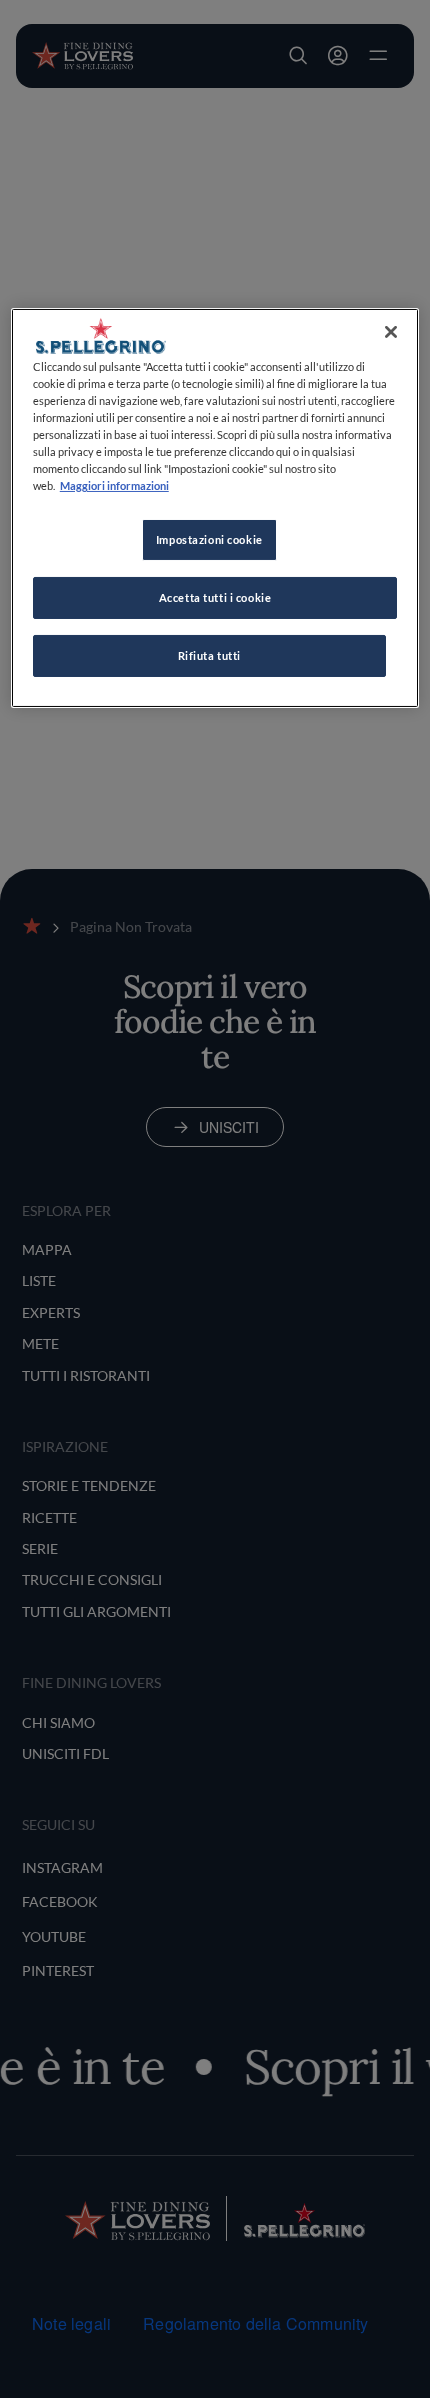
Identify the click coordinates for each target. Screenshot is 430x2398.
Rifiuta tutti (209, 655)
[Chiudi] (391, 332)
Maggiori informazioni (114, 485)
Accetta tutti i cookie (215, 597)
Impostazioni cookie (209, 539)
